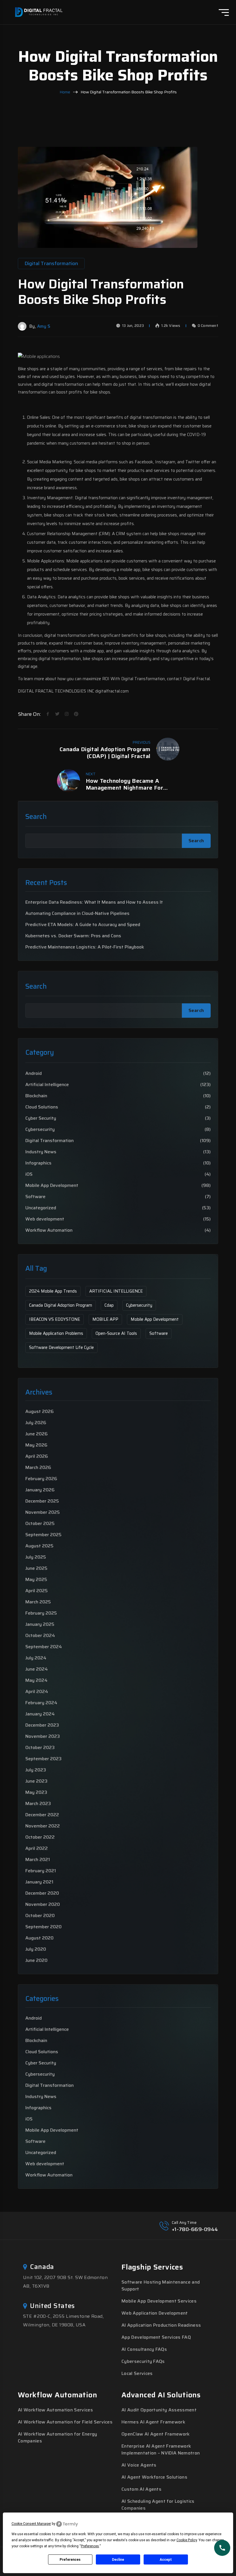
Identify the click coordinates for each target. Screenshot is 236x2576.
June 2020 (36, 1960)
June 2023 (36, 1781)
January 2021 (39, 1882)
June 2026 (37, 1434)
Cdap (109, 1305)
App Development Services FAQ (156, 2337)
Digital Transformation (50, 1141)
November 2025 (43, 1512)
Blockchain (36, 1096)
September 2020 (43, 1927)
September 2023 (43, 1759)
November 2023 (43, 1736)
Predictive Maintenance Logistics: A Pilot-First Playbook (85, 947)
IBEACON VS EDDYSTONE (55, 1319)
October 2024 (40, 1635)
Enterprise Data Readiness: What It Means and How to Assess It (94, 902)
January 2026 (40, 1490)
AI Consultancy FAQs (144, 2349)
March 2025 (38, 1602)
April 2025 (37, 1591)
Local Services (137, 2373)
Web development (45, 1219)
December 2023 (42, 1725)
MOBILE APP (105, 1319)
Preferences (70, 2560)
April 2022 (37, 1848)
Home (65, 92)
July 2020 (36, 1949)
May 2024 (36, 1680)
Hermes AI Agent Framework (153, 2422)
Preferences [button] (90, 2546)
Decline (118, 2560)
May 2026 (36, 1445)
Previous (142, 742)
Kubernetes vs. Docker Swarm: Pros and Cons (73, 936)
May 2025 (36, 1579)
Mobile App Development (52, 1185)
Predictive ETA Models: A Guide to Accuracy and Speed (83, 925)
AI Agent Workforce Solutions (154, 2477)
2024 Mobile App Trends (53, 1291)
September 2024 (44, 1647)
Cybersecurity (40, 1129)
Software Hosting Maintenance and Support (161, 2285)
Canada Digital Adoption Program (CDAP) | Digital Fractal (105, 753)
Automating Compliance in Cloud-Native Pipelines (77, 913)
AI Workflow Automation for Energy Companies (58, 2437)
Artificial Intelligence (47, 1085)
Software (35, 1197)
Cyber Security (41, 1118)
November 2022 (43, 1826)
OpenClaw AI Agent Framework (156, 2434)
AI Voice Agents (139, 2465)
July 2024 (36, 1658)
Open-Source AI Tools (116, 1333)
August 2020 (39, 1938)
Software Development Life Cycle (61, 1347)
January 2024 (40, 1714)
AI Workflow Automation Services (55, 2410)
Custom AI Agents (141, 2489)
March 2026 (38, 1467)
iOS (29, 1174)
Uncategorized (41, 1208)
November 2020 (43, 1904)
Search (36, 817)
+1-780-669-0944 (195, 2229)
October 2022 (40, 1837)
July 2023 (36, 1770)
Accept (166, 2560)
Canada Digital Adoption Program (61, 1305)
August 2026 (40, 1411)
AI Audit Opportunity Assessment (159, 2410)
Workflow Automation (49, 1230)
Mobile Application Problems (56, 1333)
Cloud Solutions (42, 1107)
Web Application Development (155, 2313)
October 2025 (40, 1523)
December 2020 (42, 1893)
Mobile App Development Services (159, 2301)
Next (91, 774)
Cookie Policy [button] (187, 2540)
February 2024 (41, 1703)
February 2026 (41, 1479)
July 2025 (36, 1557)
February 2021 (41, 1871)
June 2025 (36, 1568)
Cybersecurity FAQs (143, 2361)
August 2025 (39, 1546)
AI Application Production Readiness (161, 2325)
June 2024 (37, 1669)
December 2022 (42, 1815)
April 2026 (37, 1456)
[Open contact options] (222, 2548)
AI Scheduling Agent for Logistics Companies (158, 2505)
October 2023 (40, 1747)
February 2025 (41, 1613)
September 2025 (43, 1535)
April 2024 (37, 1691)
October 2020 (40, 1915)
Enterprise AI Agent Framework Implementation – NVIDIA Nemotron (161, 2449)
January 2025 (40, 1624)
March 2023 (38, 1803)
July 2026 (36, 1423)
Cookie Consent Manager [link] (31, 2524)
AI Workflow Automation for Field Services (65, 2422)
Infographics (38, 1163)
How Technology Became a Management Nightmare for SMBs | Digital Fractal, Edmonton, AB (132, 784)
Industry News (41, 1152)
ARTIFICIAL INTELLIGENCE (116, 1291)
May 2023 (36, 1792)
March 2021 (38, 1859)
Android (34, 1073)
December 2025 (42, 1501)
